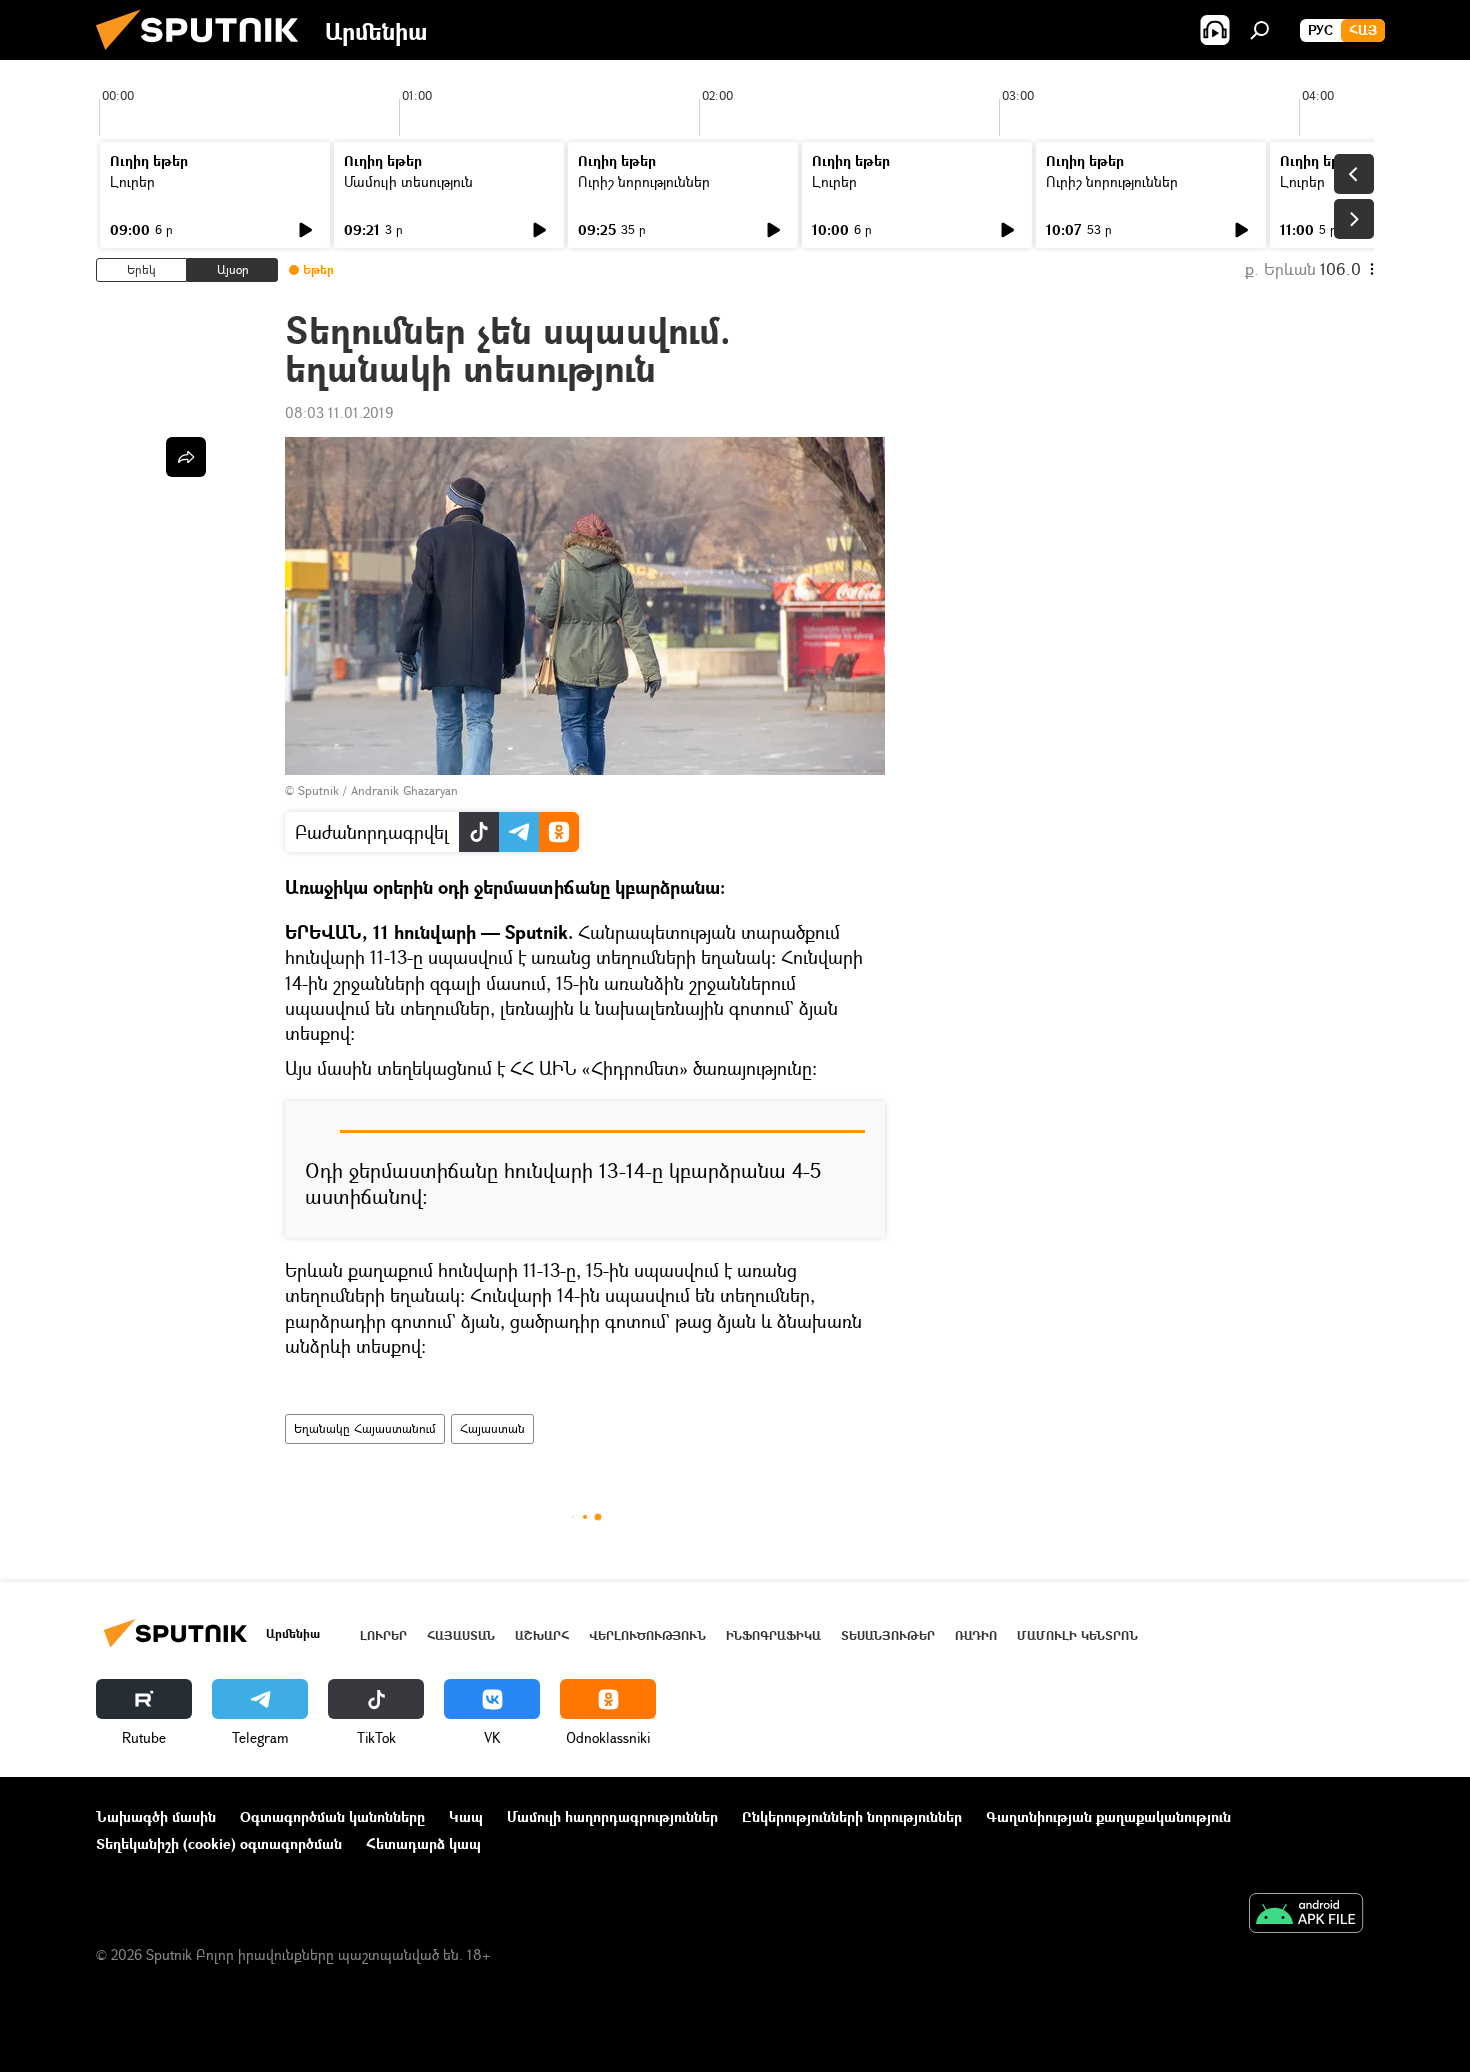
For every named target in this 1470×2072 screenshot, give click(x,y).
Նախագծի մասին (156, 1816)
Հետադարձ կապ (423, 1843)
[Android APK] (1306, 1915)
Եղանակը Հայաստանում (365, 1428)
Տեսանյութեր (888, 1635)
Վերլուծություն (647, 1635)
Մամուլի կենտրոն (1077, 1635)
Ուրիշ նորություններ (644, 181)
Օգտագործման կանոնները (332, 1816)
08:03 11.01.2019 (339, 412)
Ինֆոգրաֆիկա (773, 1635)
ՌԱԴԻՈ (976, 1635)
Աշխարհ (542, 1635)
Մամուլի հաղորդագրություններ (612, 1816)
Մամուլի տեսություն (408, 181)
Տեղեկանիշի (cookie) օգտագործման (219, 1843)
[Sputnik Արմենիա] (205, 54)
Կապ (466, 1816)
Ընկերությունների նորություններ (852, 1816)
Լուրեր (132, 181)
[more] (186, 457)
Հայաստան (492, 1428)
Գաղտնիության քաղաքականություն (1108, 1816)
